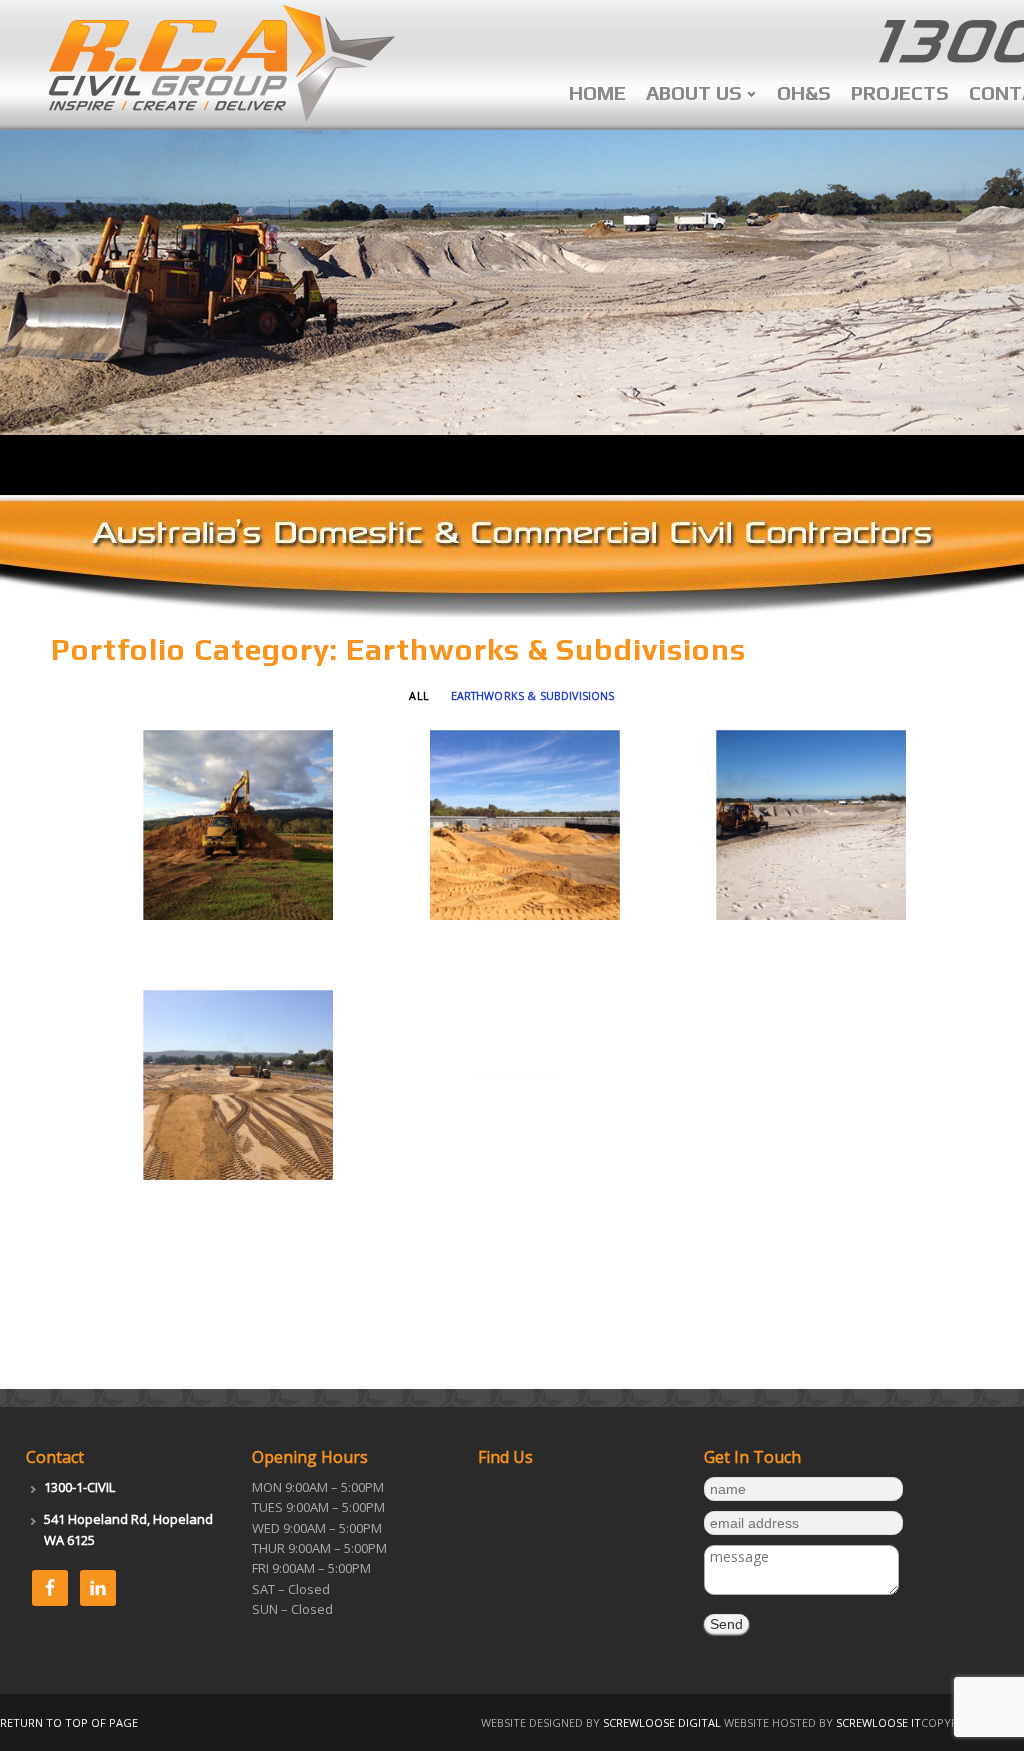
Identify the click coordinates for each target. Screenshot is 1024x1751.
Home (597, 92)
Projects (900, 92)
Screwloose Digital (662, 1722)
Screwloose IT (878, 1722)
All (419, 695)
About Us (694, 97)
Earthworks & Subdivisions (533, 695)
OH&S (804, 92)
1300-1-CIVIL (79, 1487)
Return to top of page (69, 1722)
